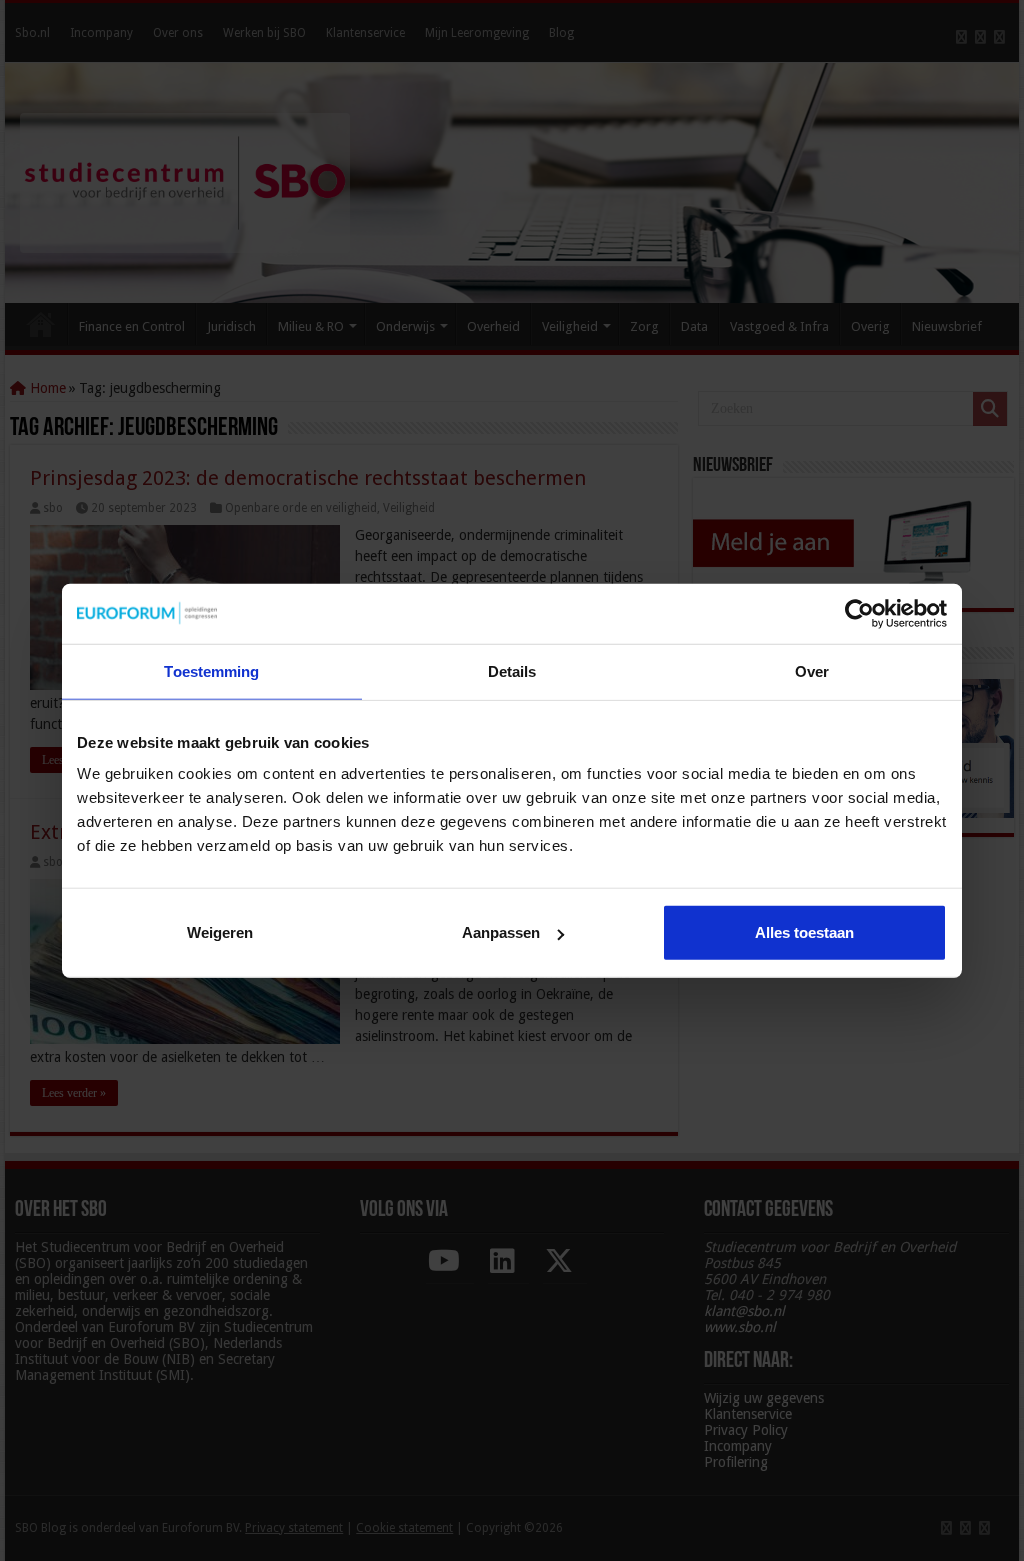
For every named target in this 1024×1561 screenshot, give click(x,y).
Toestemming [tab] (211, 670)
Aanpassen (501, 932)
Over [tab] (812, 670)
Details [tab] (512, 670)
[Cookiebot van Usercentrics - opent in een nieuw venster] (859, 613)
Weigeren (220, 932)
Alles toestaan (804, 932)
